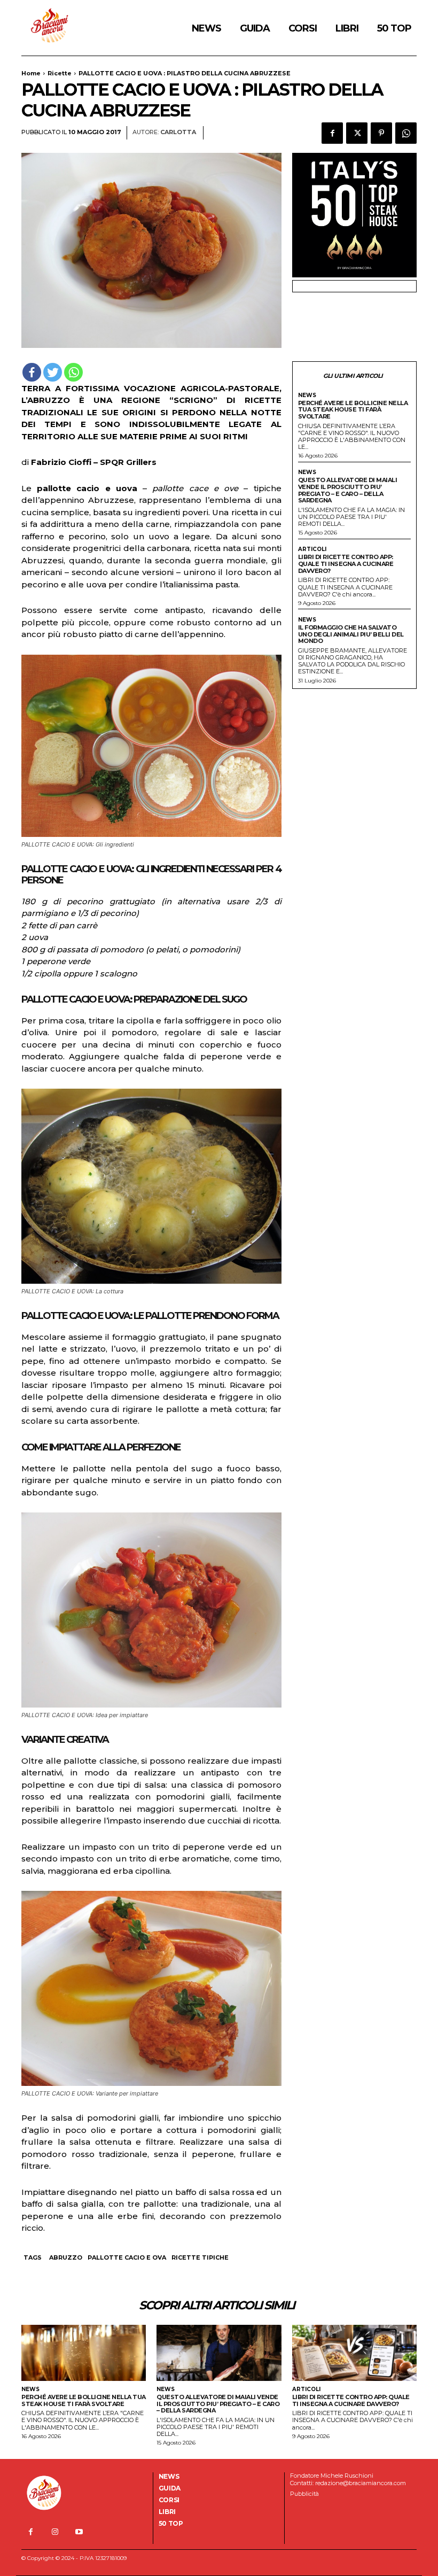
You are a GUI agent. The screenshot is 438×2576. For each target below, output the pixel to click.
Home (31, 73)
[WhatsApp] (406, 133)
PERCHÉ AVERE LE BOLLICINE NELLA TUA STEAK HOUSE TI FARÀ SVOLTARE (353, 410)
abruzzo (66, 2257)
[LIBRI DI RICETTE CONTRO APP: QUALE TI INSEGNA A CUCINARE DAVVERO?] (354, 2353)
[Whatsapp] (73, 372)
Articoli (312, 549)
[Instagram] (55, 2532)
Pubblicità (304, 2494)
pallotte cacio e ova (127, 2257)
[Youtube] (79, 2532)
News (307, 395)
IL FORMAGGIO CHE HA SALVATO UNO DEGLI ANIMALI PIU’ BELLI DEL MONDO (351, 634)
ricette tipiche (200, 2257)
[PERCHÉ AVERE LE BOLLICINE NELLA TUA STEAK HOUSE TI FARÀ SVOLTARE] (84, 2353)
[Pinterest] (381, 133)
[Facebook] (332, 133)
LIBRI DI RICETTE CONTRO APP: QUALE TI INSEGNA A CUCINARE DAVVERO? (346, 564)
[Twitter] (357, 133)
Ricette (60, 73)
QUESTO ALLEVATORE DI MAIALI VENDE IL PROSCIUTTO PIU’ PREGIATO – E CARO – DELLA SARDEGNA (348, 490)
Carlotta (178, 132)
